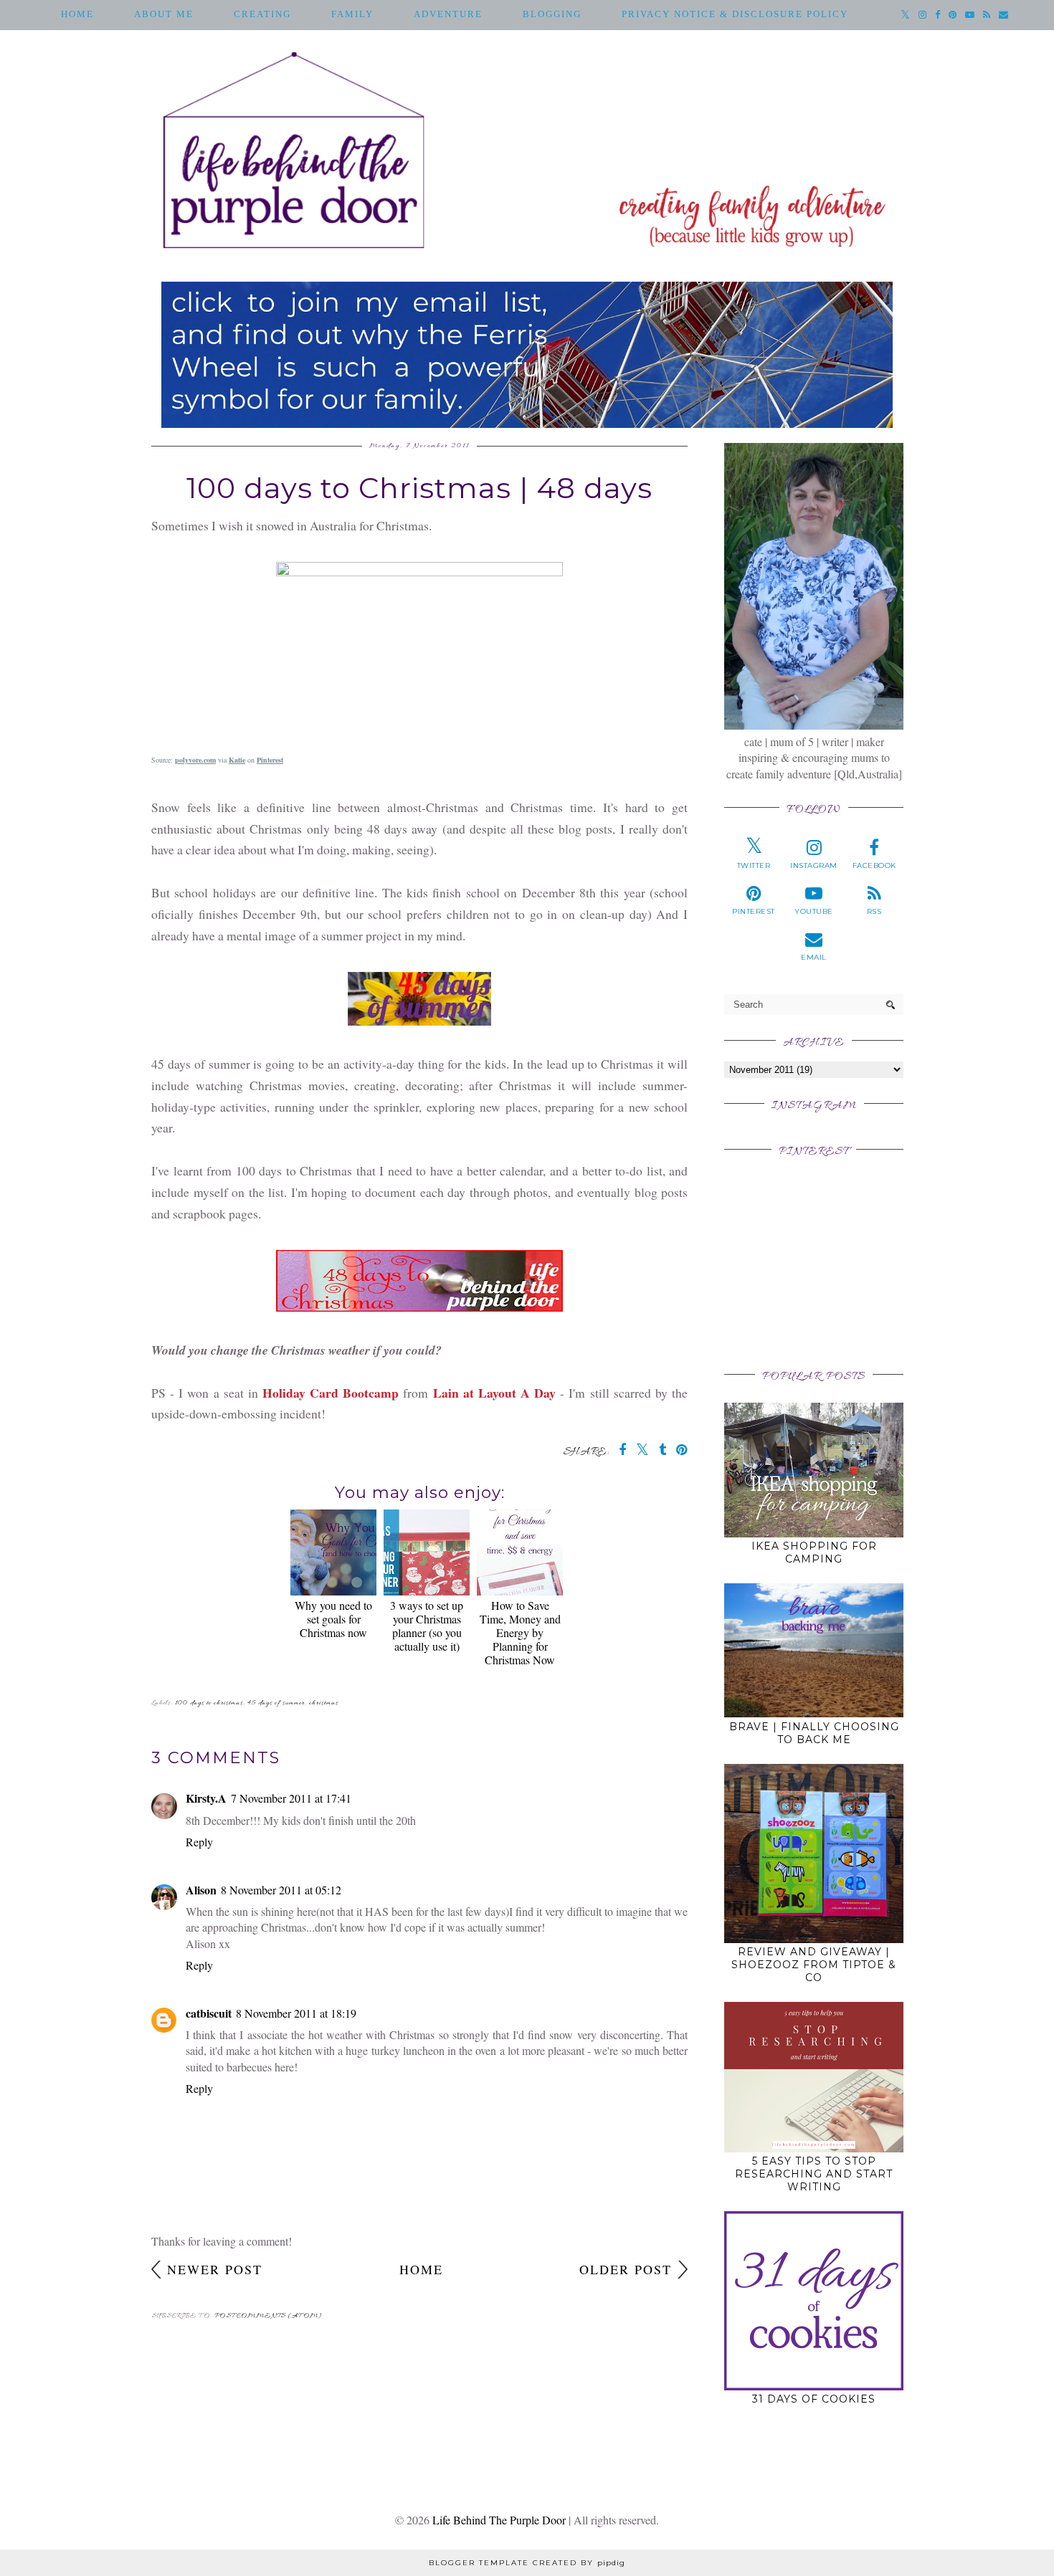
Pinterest (270, 760)
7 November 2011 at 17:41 (291, 1798)
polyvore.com (195, 760)
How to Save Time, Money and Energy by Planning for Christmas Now (520, 1632)
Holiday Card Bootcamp (331, 1393)
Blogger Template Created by (527, 2563)
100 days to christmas (209, 1703)
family (352, 14)
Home (77, 14)
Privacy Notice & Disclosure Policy (735, 14)
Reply (199, 1842)
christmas (324, 1703)
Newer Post (215, 2269)
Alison (201, 1890)
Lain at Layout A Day (495, 1393)
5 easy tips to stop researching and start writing (814, 2174)
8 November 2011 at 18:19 (296, 2013)
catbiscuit (209, 2013)
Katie (237, 760)
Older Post (626, 2269)
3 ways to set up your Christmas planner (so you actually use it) (427, 1626)
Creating (262, 14)
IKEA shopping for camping (814, 1552)
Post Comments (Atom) (269, 2316)
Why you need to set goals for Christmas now (333, 1619)
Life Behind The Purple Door (499, 2520)
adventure (448, 14)
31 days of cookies (814, 2399)
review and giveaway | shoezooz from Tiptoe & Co (814, 1965)
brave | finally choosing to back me (814, 1733)
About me (164, 14)
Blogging (552, 14)
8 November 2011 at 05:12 (281, 1890)
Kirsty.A (206, 1798)
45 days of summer (276, 1703)
